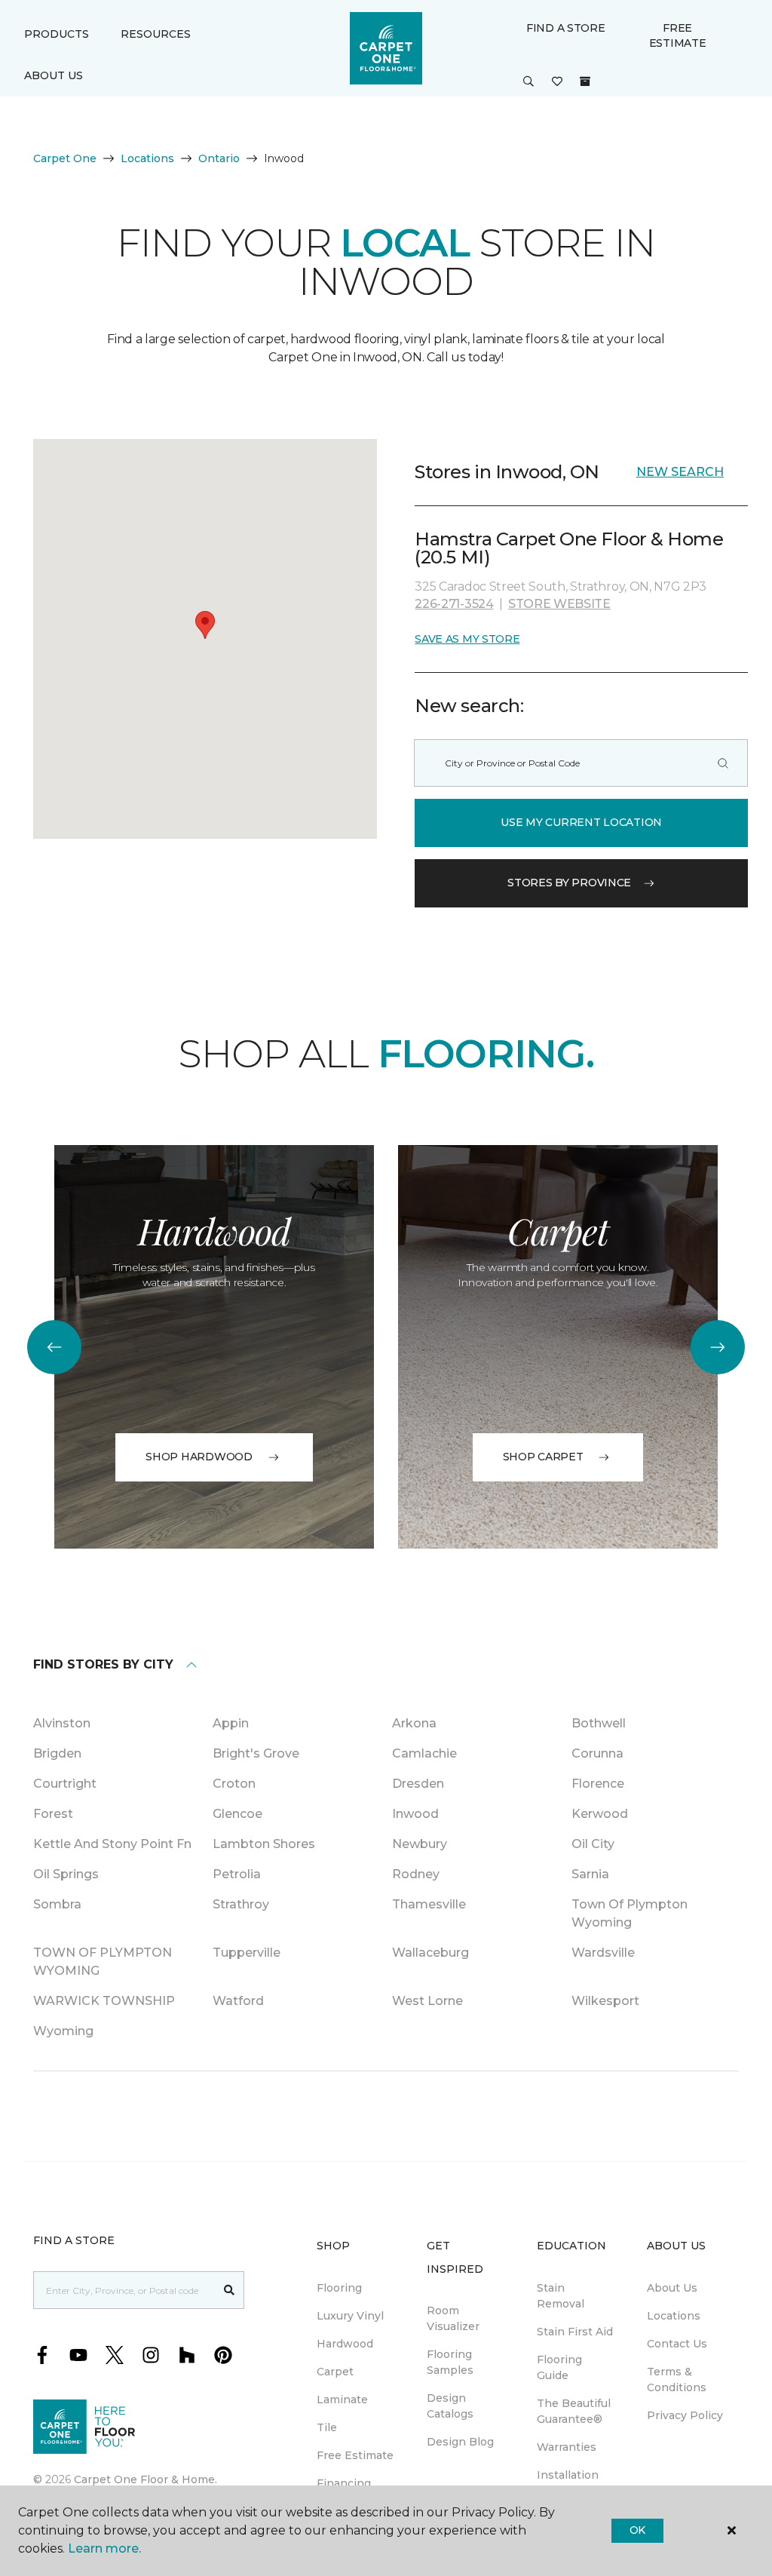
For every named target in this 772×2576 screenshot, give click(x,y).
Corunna (597, 1753)
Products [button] (57, 34)
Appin (231, 1723)
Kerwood (600, 1814)
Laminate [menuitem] (342, 2399)
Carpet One (65, 158)
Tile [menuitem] (327, 2427)
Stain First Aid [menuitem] (575, 2332)
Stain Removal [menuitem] (561, 2296)
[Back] (54, 1347)
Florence (598, 1784)
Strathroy (241, 1904)
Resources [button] (156, 34)
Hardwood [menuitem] (345, 2344)
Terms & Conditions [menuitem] (677, 2379)
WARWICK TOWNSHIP (104, 2001)
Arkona (414, 1723)
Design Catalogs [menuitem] (450, 2406)
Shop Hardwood (199, 1457)
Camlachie (424, 1753)
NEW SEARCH (680, 472)
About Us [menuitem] (672, 2288)
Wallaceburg (430, 1953)
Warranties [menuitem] (567, 2447)
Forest (53, 1814)
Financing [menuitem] (344, 2483)
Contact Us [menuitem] (677, 2344)
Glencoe (237, 1814)
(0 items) (585, 81)
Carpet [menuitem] (335, 2372)
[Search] (723, 763)
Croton (234, 1784)
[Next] (718, 1347)
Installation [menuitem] (568, 2475)
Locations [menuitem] (674, 2316)
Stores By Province (569, 883)
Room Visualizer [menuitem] (453, 2318)
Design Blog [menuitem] (460, 2442)
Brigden (57, 1753)
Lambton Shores (264, 1844)
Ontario (219, 158)
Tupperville (247, 1953)
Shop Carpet (543, 1457)
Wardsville (603, 1953)
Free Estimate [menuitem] (355, 2455)
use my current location (581, 822)
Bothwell (599, 1723)
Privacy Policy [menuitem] (685, 2415)
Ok (637, 2530)
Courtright (65, 1784)
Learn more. (104, 2548)
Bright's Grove (256, 1753)
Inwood (415, 1814)
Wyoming (63, 2031)
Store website (559, 604)
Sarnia (590, 1874)
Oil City (593, 1844)
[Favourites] (557, 82)
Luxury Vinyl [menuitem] (350, 2316)
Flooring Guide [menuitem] (559, 2367)
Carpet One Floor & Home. (146, 2479)
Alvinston (62, 1723)
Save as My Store (467, 639)
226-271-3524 (454, 604)
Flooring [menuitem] (339, 2288)
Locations (147, 158)
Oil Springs (66, 1874)
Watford (238, 2001)
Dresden (418, 1784)
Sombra (57, 1904)
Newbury (420, 1844)
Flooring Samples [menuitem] (450, 2362)
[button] (528, 82)
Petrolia (237, 1874)
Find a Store (566, 28)
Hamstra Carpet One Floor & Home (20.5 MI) (569, 548)
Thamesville (429, 1904)
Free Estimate (678, 35)
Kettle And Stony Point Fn (112, 1844)
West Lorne (427, 2001)
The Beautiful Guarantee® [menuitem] (574, 2411)
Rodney (416, 1874)
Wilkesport (605, 2001)
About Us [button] (54, 75)
